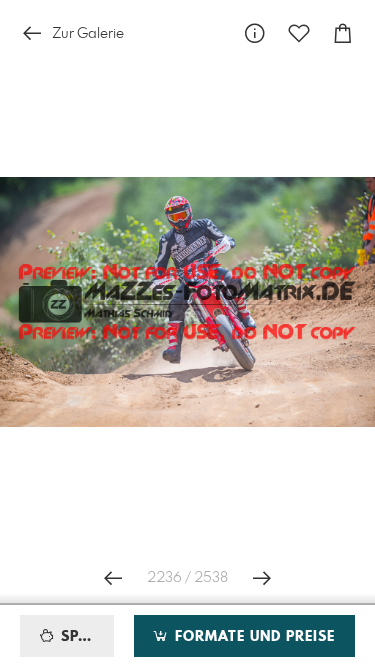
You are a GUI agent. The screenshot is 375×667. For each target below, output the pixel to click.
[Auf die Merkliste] (299, 33)
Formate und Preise (252, 637)
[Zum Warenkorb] (343, 33)
